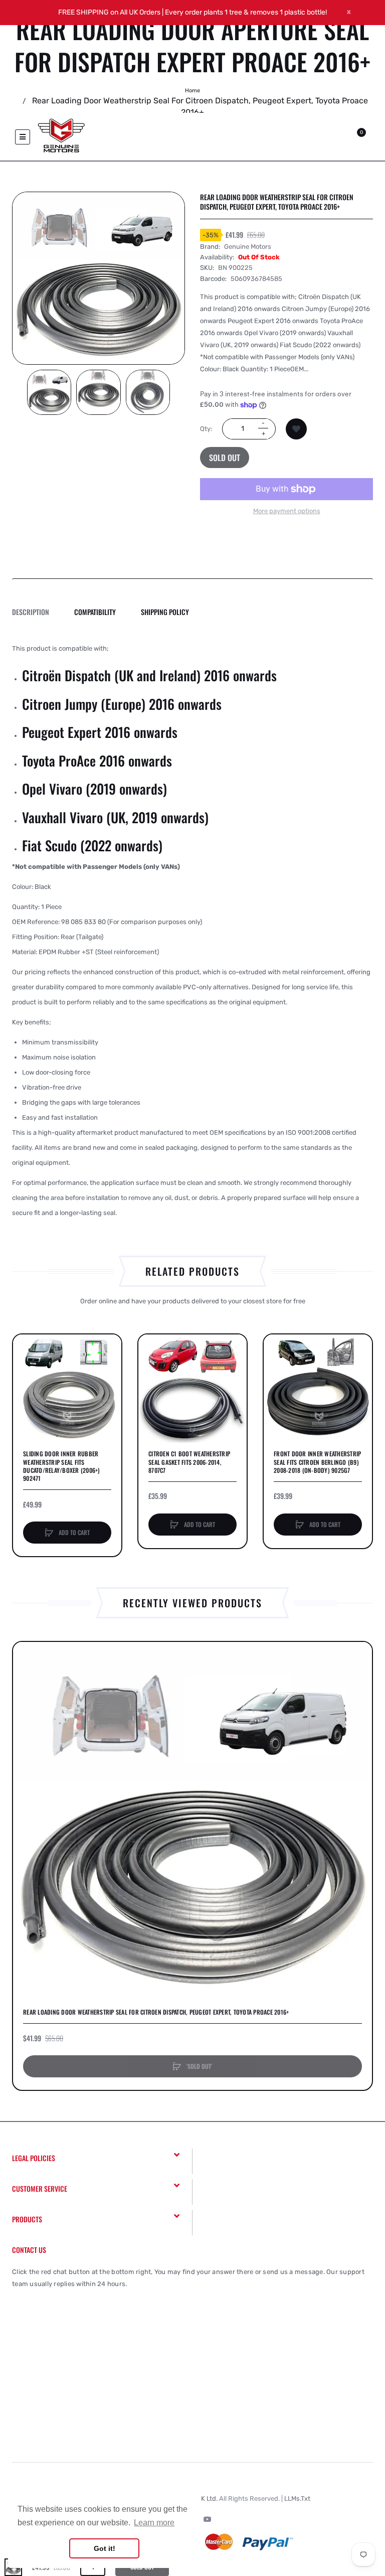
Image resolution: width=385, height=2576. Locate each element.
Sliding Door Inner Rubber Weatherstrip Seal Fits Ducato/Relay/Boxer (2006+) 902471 (62, 1466)
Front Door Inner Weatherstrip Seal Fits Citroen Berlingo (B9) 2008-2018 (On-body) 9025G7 (317, 1462)
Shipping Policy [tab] (165, 612)
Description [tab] (31, 612)
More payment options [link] (287, 511)
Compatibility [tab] (95, 612)
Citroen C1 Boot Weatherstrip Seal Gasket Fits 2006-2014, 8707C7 (189, 1462)
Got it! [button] (105, 2548)
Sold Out (225, 458)
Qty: (206, 429)
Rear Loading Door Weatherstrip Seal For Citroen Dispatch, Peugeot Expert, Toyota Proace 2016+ (156, 2012)
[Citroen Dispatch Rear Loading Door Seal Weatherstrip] (49, 392)
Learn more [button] (154, 2523)
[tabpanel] (192, 931)
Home (192, 91)
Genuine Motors (248, 247)
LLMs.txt (297, 2498)
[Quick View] (26, 1385)
